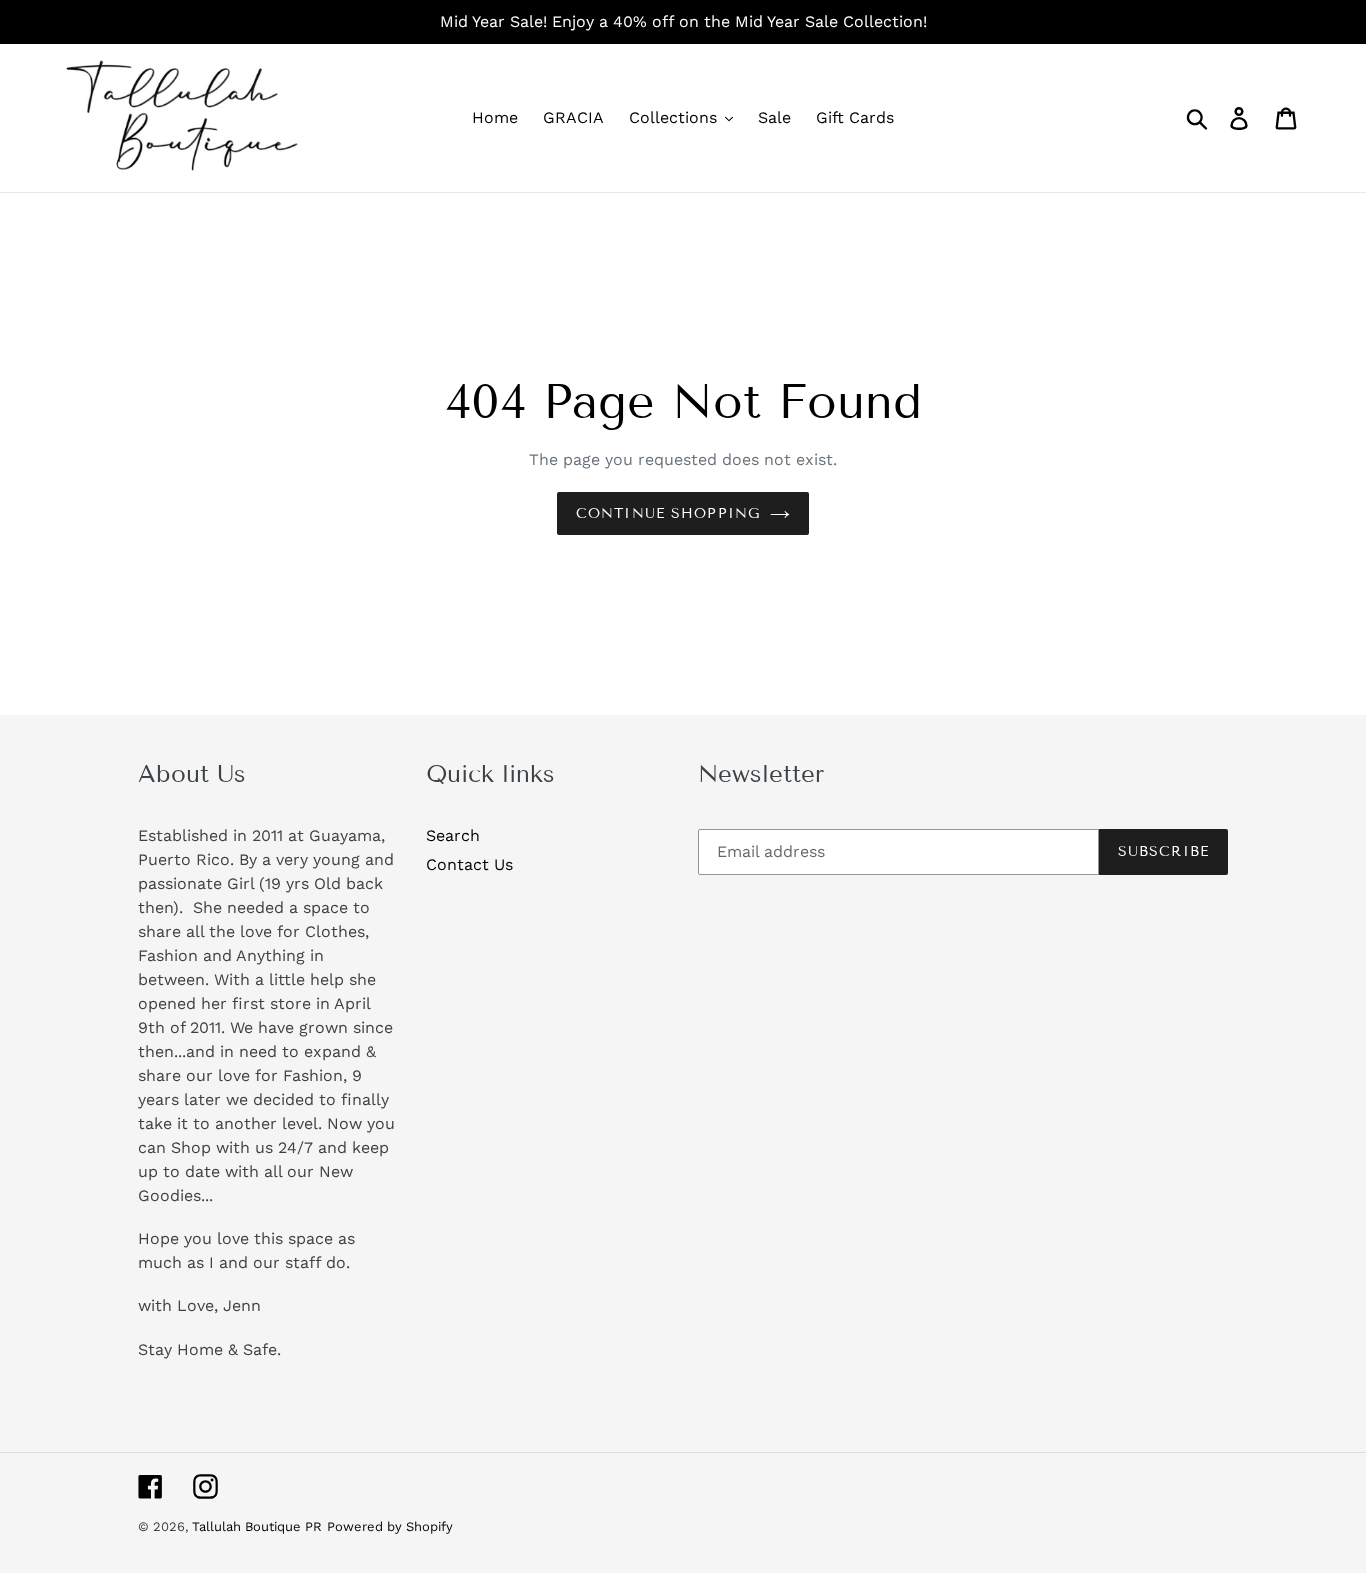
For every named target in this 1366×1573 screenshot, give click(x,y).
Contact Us (469, 864)
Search (453, 835)
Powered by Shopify (390, 1526)
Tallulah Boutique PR (257, 1526)
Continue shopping (668, 513)
